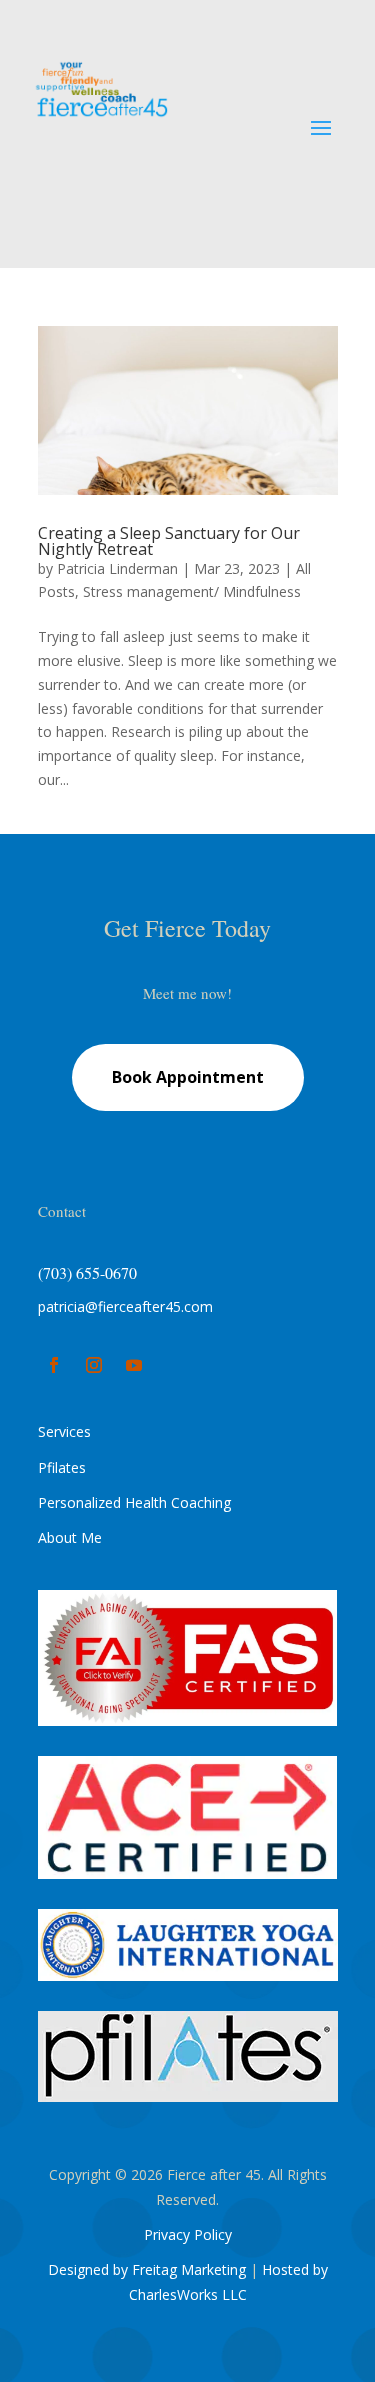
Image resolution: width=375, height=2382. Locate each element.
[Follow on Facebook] (54, 1365)
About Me (70, 1537)
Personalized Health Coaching (134, 1502)
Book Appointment (188, 1077)
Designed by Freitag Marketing (147, 2269)
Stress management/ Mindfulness (192, 591)
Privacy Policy (188, 2234)
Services (64, 1431)
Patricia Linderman (117, 568)
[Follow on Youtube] (134, 1365)
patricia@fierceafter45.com (125, 1306)
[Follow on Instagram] (94, 1365)
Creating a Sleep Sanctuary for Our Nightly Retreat (169, 541)
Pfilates (62, 1467)
